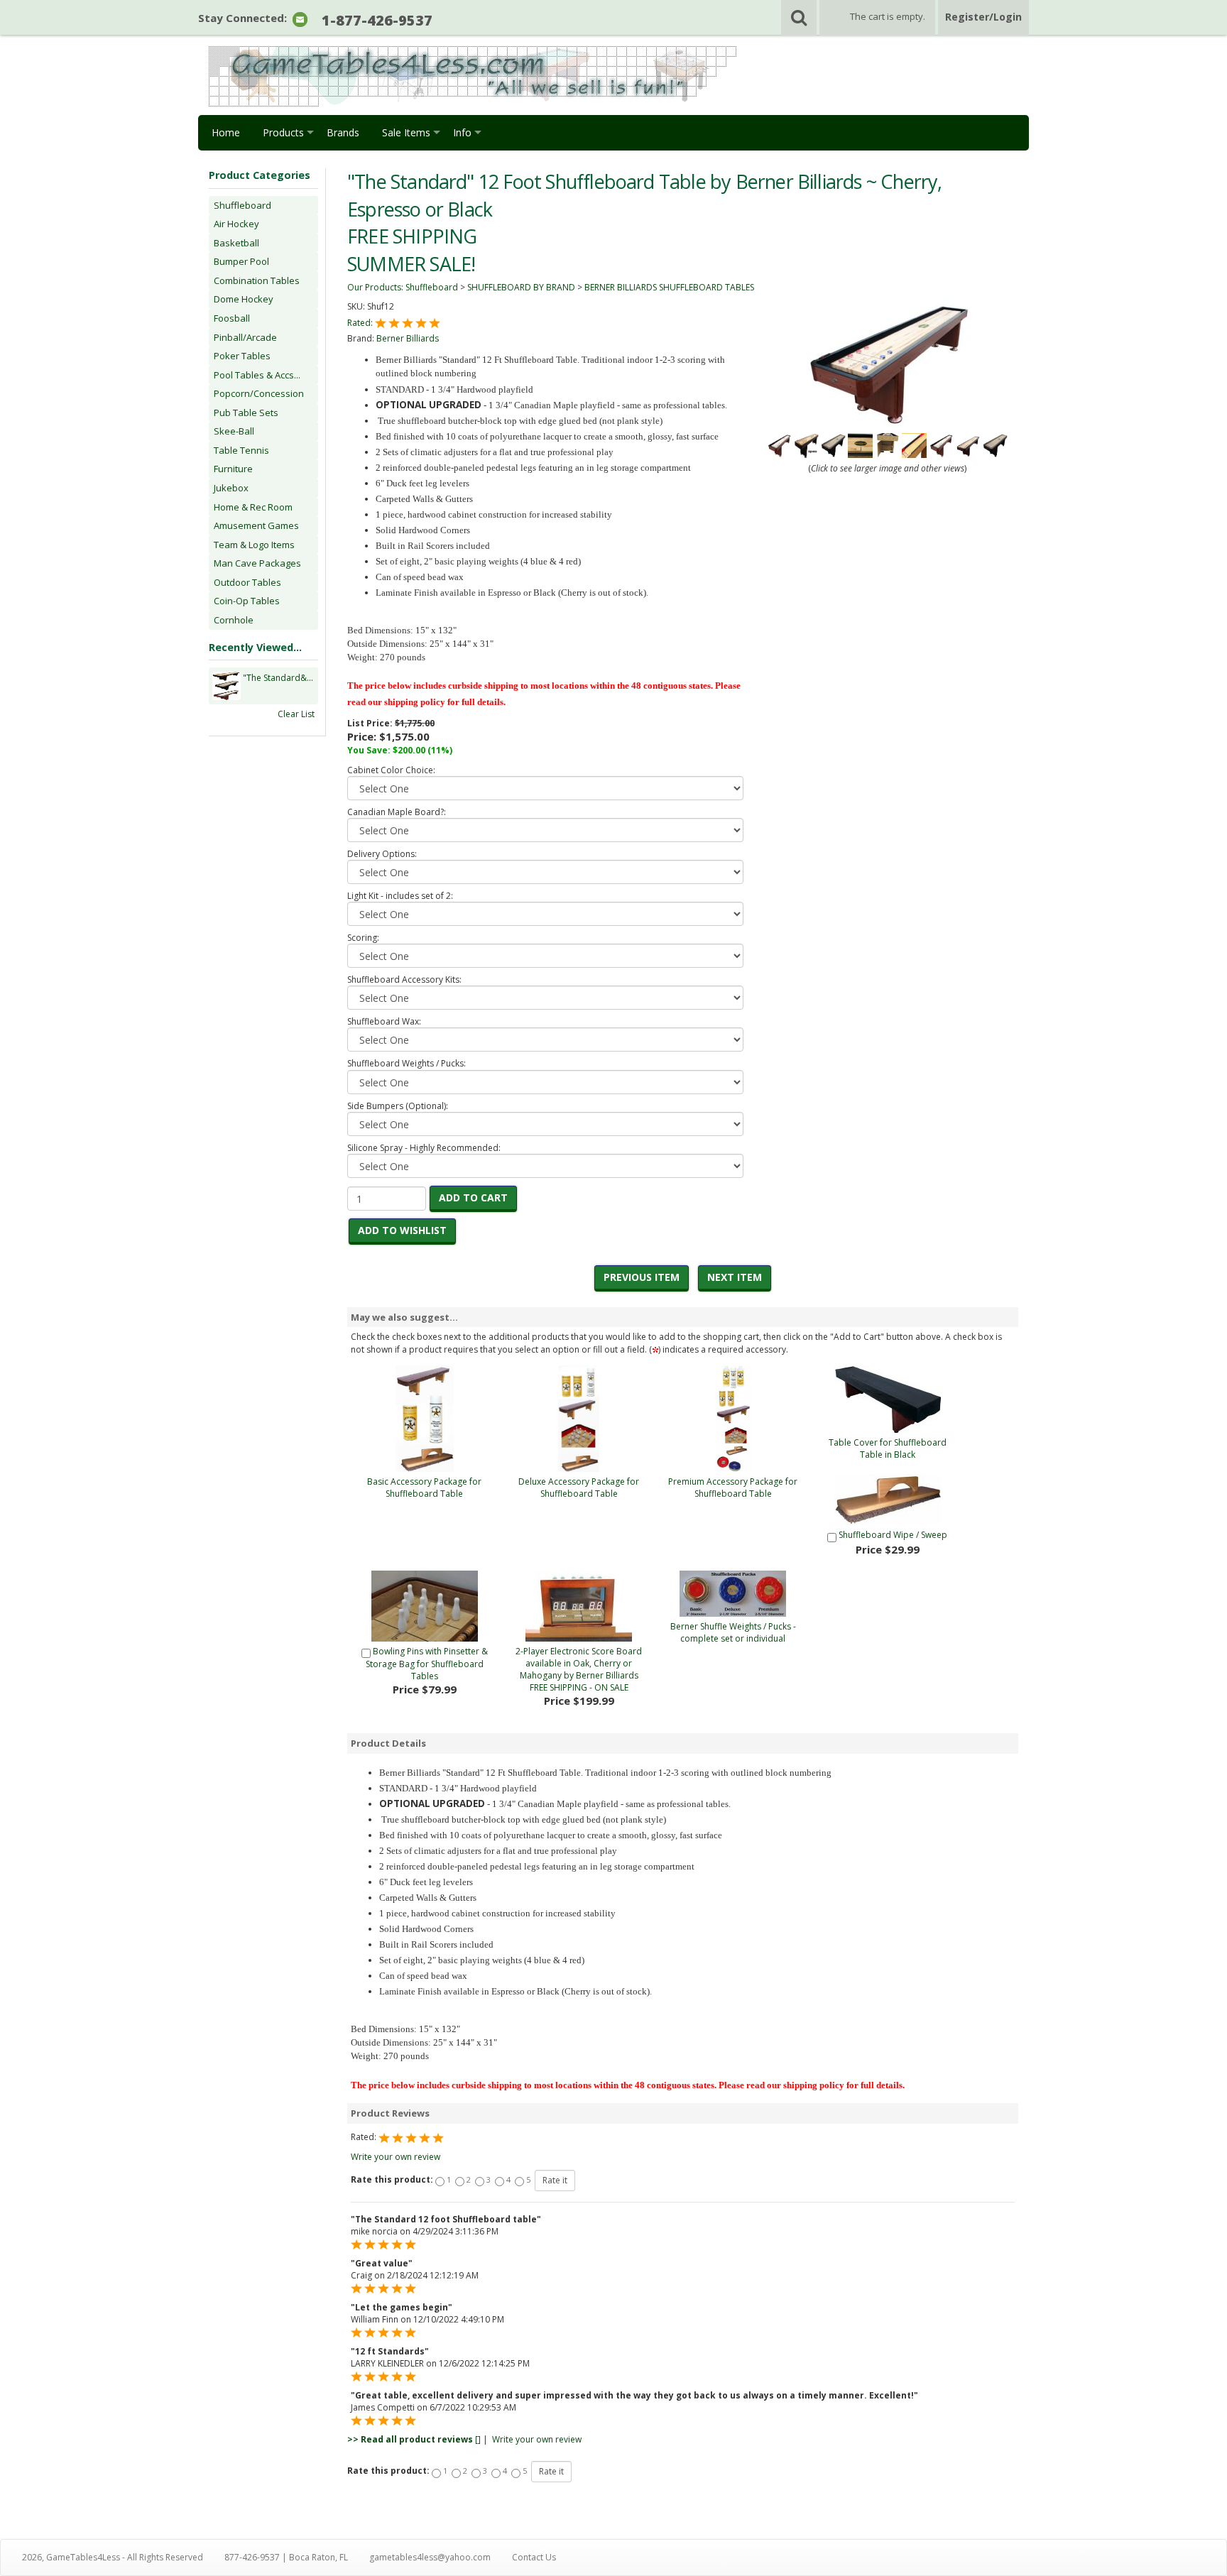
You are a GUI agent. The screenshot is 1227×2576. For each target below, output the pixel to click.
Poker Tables (242, 356)
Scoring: (363, 938)
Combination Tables (257, 280)
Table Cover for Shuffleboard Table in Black (888, 1448)
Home (226, 132)
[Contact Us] (300, 19)
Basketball (236, 243)
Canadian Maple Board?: (397, 812)
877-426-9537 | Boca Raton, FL (286, 2557)
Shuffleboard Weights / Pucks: (407, 1063)
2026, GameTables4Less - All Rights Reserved (113, 2557)
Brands (343, 132)
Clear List (296, 714)
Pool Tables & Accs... (257, 375)
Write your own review (396, 2157)
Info (462, 132)
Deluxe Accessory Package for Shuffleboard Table (579, 1488)
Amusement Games (256, 525)
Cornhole (234, 620)
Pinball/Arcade (245, 337)
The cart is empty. (888, 16)
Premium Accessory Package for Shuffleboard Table (733, 1488)
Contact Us (534, 2557)
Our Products (374, 287)
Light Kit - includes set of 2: (400, 896)
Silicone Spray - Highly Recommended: (424, 1148)
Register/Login (983, 17)
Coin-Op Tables (247, 601)
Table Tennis (241, 450)
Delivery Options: (382, 854)
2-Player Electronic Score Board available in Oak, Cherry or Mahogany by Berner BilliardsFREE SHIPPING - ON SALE (579, 1669)
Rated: (361, 323)
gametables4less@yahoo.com (430, 2557)
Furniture (233, 469)
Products (283, 132)
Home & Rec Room (253, 507)
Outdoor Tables (247, 582)
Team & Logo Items (254, 545)
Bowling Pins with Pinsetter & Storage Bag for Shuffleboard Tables (427, 1664)
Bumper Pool (241, 261)
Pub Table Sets (246, 413)
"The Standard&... (278, 678)
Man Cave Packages (257, 563)
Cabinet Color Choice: (391, 770)
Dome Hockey (244, 299)
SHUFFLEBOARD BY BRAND (521, 287)
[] (414, 2439)
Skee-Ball (234, 431)
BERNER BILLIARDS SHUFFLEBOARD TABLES (669, 287)
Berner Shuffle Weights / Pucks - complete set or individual (733, 1632)
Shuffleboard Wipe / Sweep (893, 1535)
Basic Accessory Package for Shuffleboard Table (424, 1488)
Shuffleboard (242, 205)
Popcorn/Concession (259, 393)
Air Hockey (236, 224)
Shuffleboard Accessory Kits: (404, 979)
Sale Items (406, 132)
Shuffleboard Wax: (384, 1021)
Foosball (232, 318)
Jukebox (231, 488)
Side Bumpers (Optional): (398, 1106)
